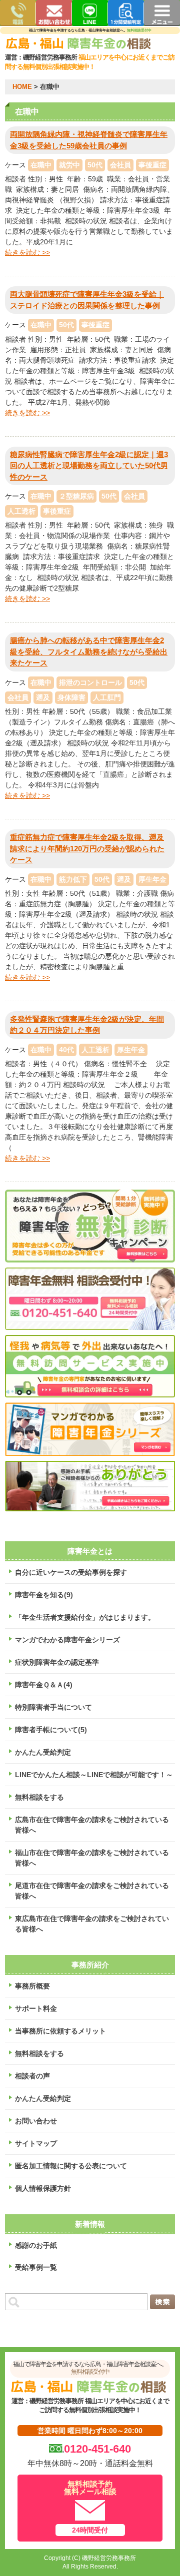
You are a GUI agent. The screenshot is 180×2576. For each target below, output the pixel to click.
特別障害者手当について (53, 1707)
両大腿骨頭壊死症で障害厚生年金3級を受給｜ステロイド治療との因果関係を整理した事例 (87, 300)
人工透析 (21, 511)
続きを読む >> (27, 252)
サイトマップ (36, 2143)
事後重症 (152, 165)
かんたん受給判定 (43, 1752)
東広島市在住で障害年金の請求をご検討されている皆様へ (92, 1924)
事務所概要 (32, 1986)
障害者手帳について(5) (51, 1730)
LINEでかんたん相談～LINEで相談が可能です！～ (94, 1775)
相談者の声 (32, 2076)
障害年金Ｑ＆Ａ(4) (44, 1685)
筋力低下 (73, 879)
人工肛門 (107, 697)
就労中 (69, 165)
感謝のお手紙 (36, 2245)
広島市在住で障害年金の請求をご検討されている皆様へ (92, 1825)
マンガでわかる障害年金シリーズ (67, 1640)
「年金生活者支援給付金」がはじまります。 (85, 1617)
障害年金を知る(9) (44, 1595)
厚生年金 (152, 879)
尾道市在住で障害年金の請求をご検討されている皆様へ (92, 1891)
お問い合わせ (36, 2121)
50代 (95, 165)
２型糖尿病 (76, 496)
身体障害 (71, 697)
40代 (66, 1050)
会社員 (120, 165)
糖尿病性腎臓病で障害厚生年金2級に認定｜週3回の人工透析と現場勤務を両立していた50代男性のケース (89, 466)
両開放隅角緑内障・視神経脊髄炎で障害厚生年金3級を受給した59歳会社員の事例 (89, 140)
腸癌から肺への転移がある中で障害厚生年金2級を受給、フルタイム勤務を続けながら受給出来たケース (89, 651)
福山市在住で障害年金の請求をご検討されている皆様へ (92, 1858)
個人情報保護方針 (43, 2188)
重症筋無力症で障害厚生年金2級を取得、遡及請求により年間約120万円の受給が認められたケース (87, 848)
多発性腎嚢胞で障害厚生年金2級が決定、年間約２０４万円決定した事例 (87, 1025)
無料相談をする (39, 1797)
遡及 (43, 697)
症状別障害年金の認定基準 (57, 1662)
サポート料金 (36, 2008)
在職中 (41, 165)
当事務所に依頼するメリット (60, 2031)
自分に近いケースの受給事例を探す (71, 1572)
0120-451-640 (97, 2449)
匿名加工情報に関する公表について (71, 2166)
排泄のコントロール (90, 682)
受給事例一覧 (36, 2267)
